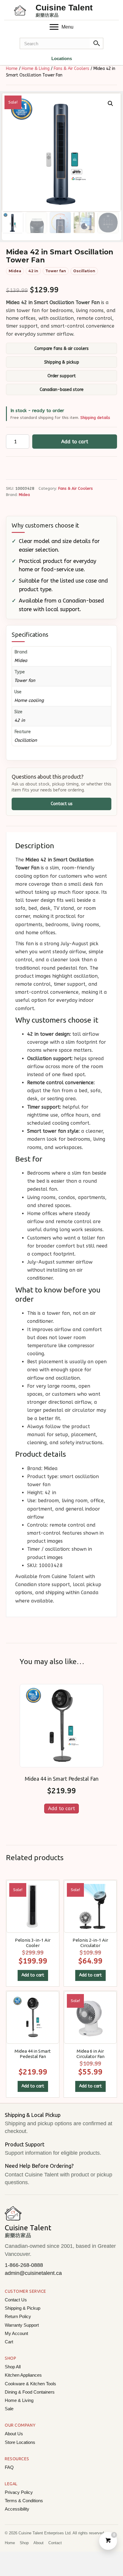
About (39, 2543)
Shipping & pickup (62, 362)
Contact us (62, 804)
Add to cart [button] (61, 1809)
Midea (24, 495)
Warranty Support (22, 2325)
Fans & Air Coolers (72, 69)
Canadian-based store (62, 390)
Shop (24, 2543)
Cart (9, 2342)
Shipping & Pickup (23, 2308)
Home (12, 69)
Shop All (13, 2367)
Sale (9, 2409)
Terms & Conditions (24, 2501)
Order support (62, 376)
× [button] (113, 10)
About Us (14, 2434)
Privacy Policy (19, 2492)
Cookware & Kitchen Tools (30, 2384)
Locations (62, 58)
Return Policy (18, 2316)
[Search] (96, 43)
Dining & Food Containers (30, 2392)
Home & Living (36, 69)
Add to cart (75, 442)
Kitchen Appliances (23, 2375)
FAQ (9, 2467)
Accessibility (17, 2509)
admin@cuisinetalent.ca (33, 2273)
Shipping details (95, 418)
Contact (55, 2543)
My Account (16, 2333)
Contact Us (16, 2300)
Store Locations (20, 2442)
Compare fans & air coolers (61, 349)
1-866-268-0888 (24, 2265)
